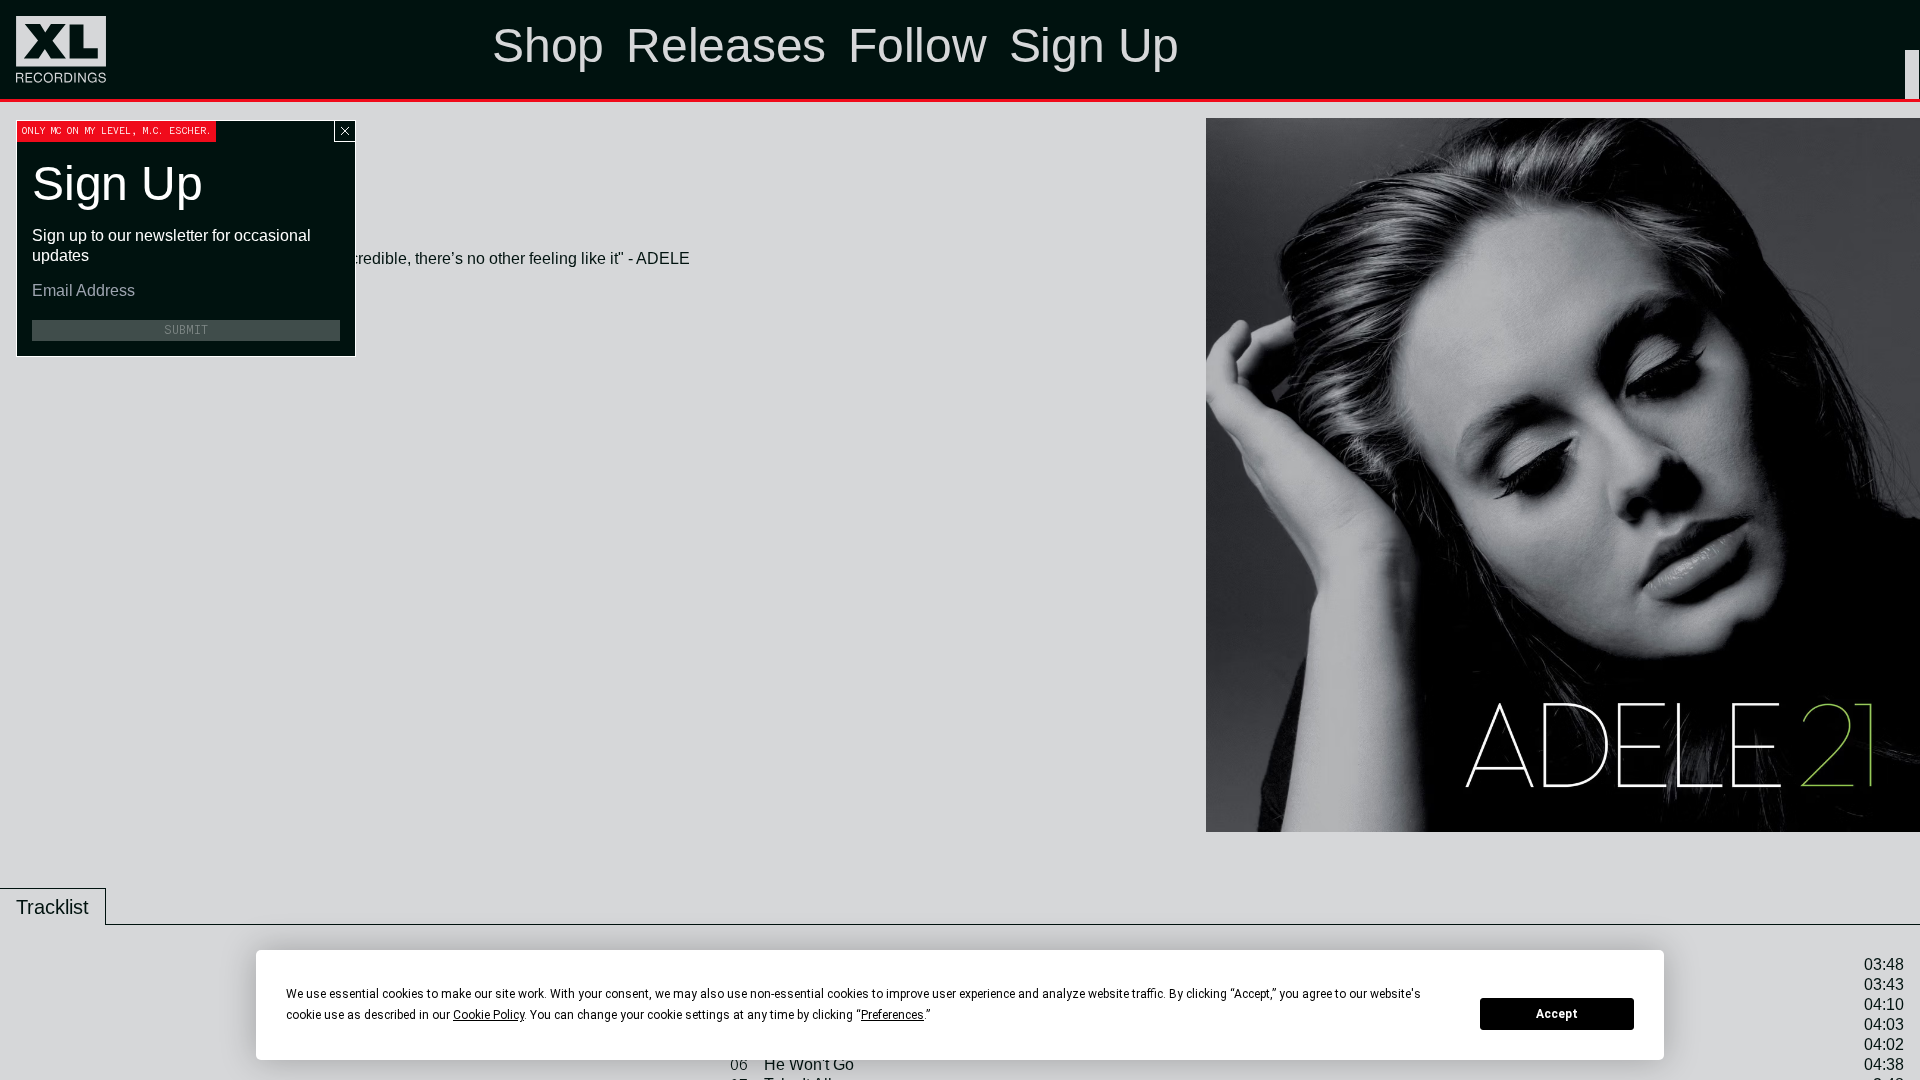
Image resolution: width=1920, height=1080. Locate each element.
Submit (186, 330)
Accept (1557, 1014)
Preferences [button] (892, 1015)
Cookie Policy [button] (488, 1015)
